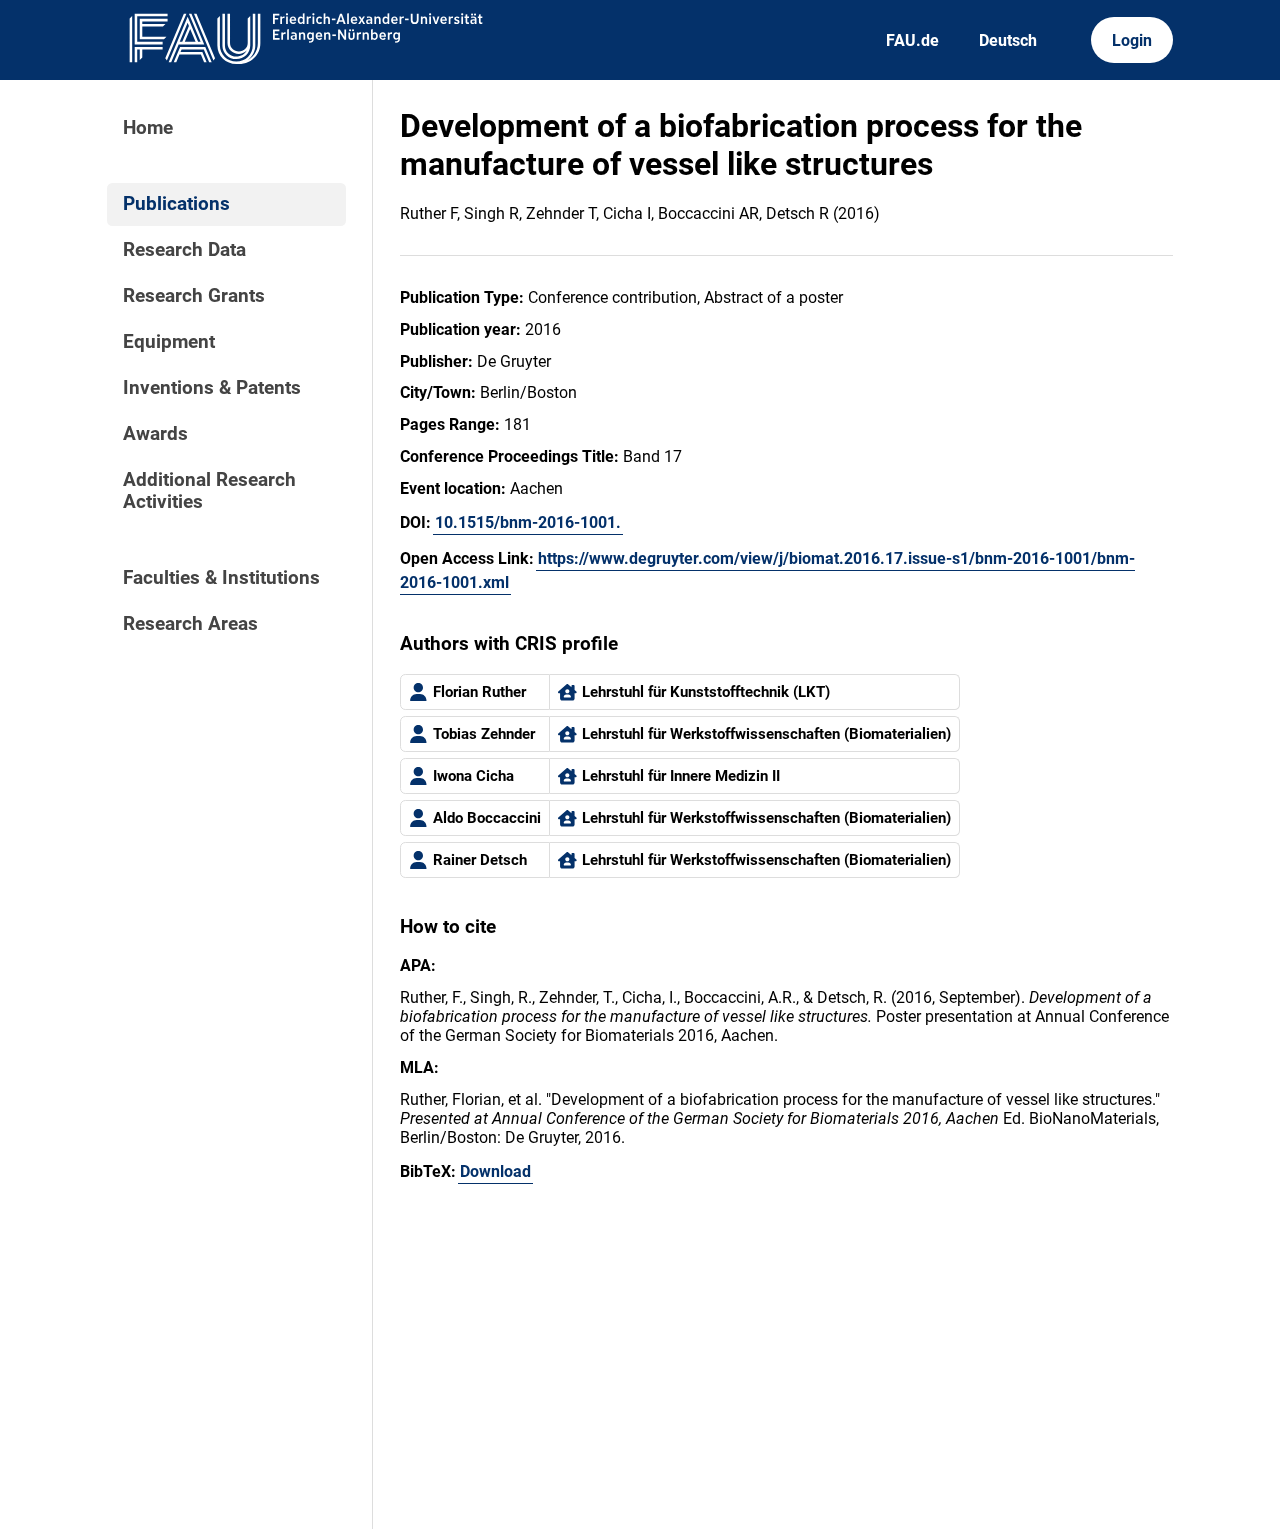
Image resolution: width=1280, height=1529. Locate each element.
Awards (155, 434)
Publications (176, 204)
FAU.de (912, 40)
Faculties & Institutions (221, 578)
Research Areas (190, 624)
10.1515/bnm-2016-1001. (528, 522)
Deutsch (1008, 40)
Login (1132, 40)
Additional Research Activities (209, 491)
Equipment (169, 342)
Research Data (184, 250)
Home (148, 128)
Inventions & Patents (212, 388)
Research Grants (194, 296)
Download (495, 1171)
